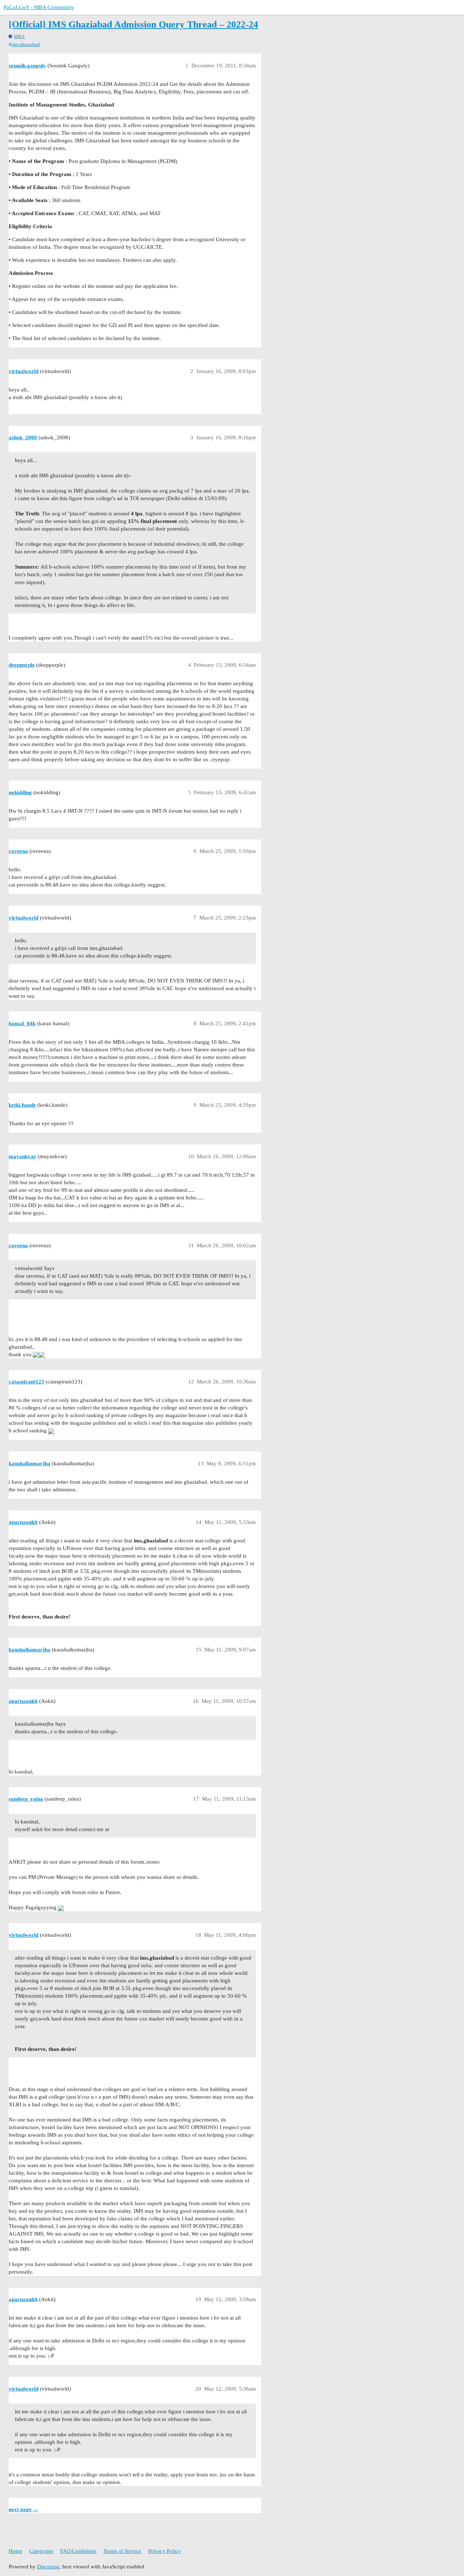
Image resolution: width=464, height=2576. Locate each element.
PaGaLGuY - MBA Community (39, 7)
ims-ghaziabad (26, 44)
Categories (41, 2551)
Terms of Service (122, 2551)
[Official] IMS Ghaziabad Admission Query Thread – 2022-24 (133, 24)
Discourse (48, 2567)
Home (16, 2551)
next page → (24, 2509)
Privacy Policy (165, 2551)
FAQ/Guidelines (78, 2551)
